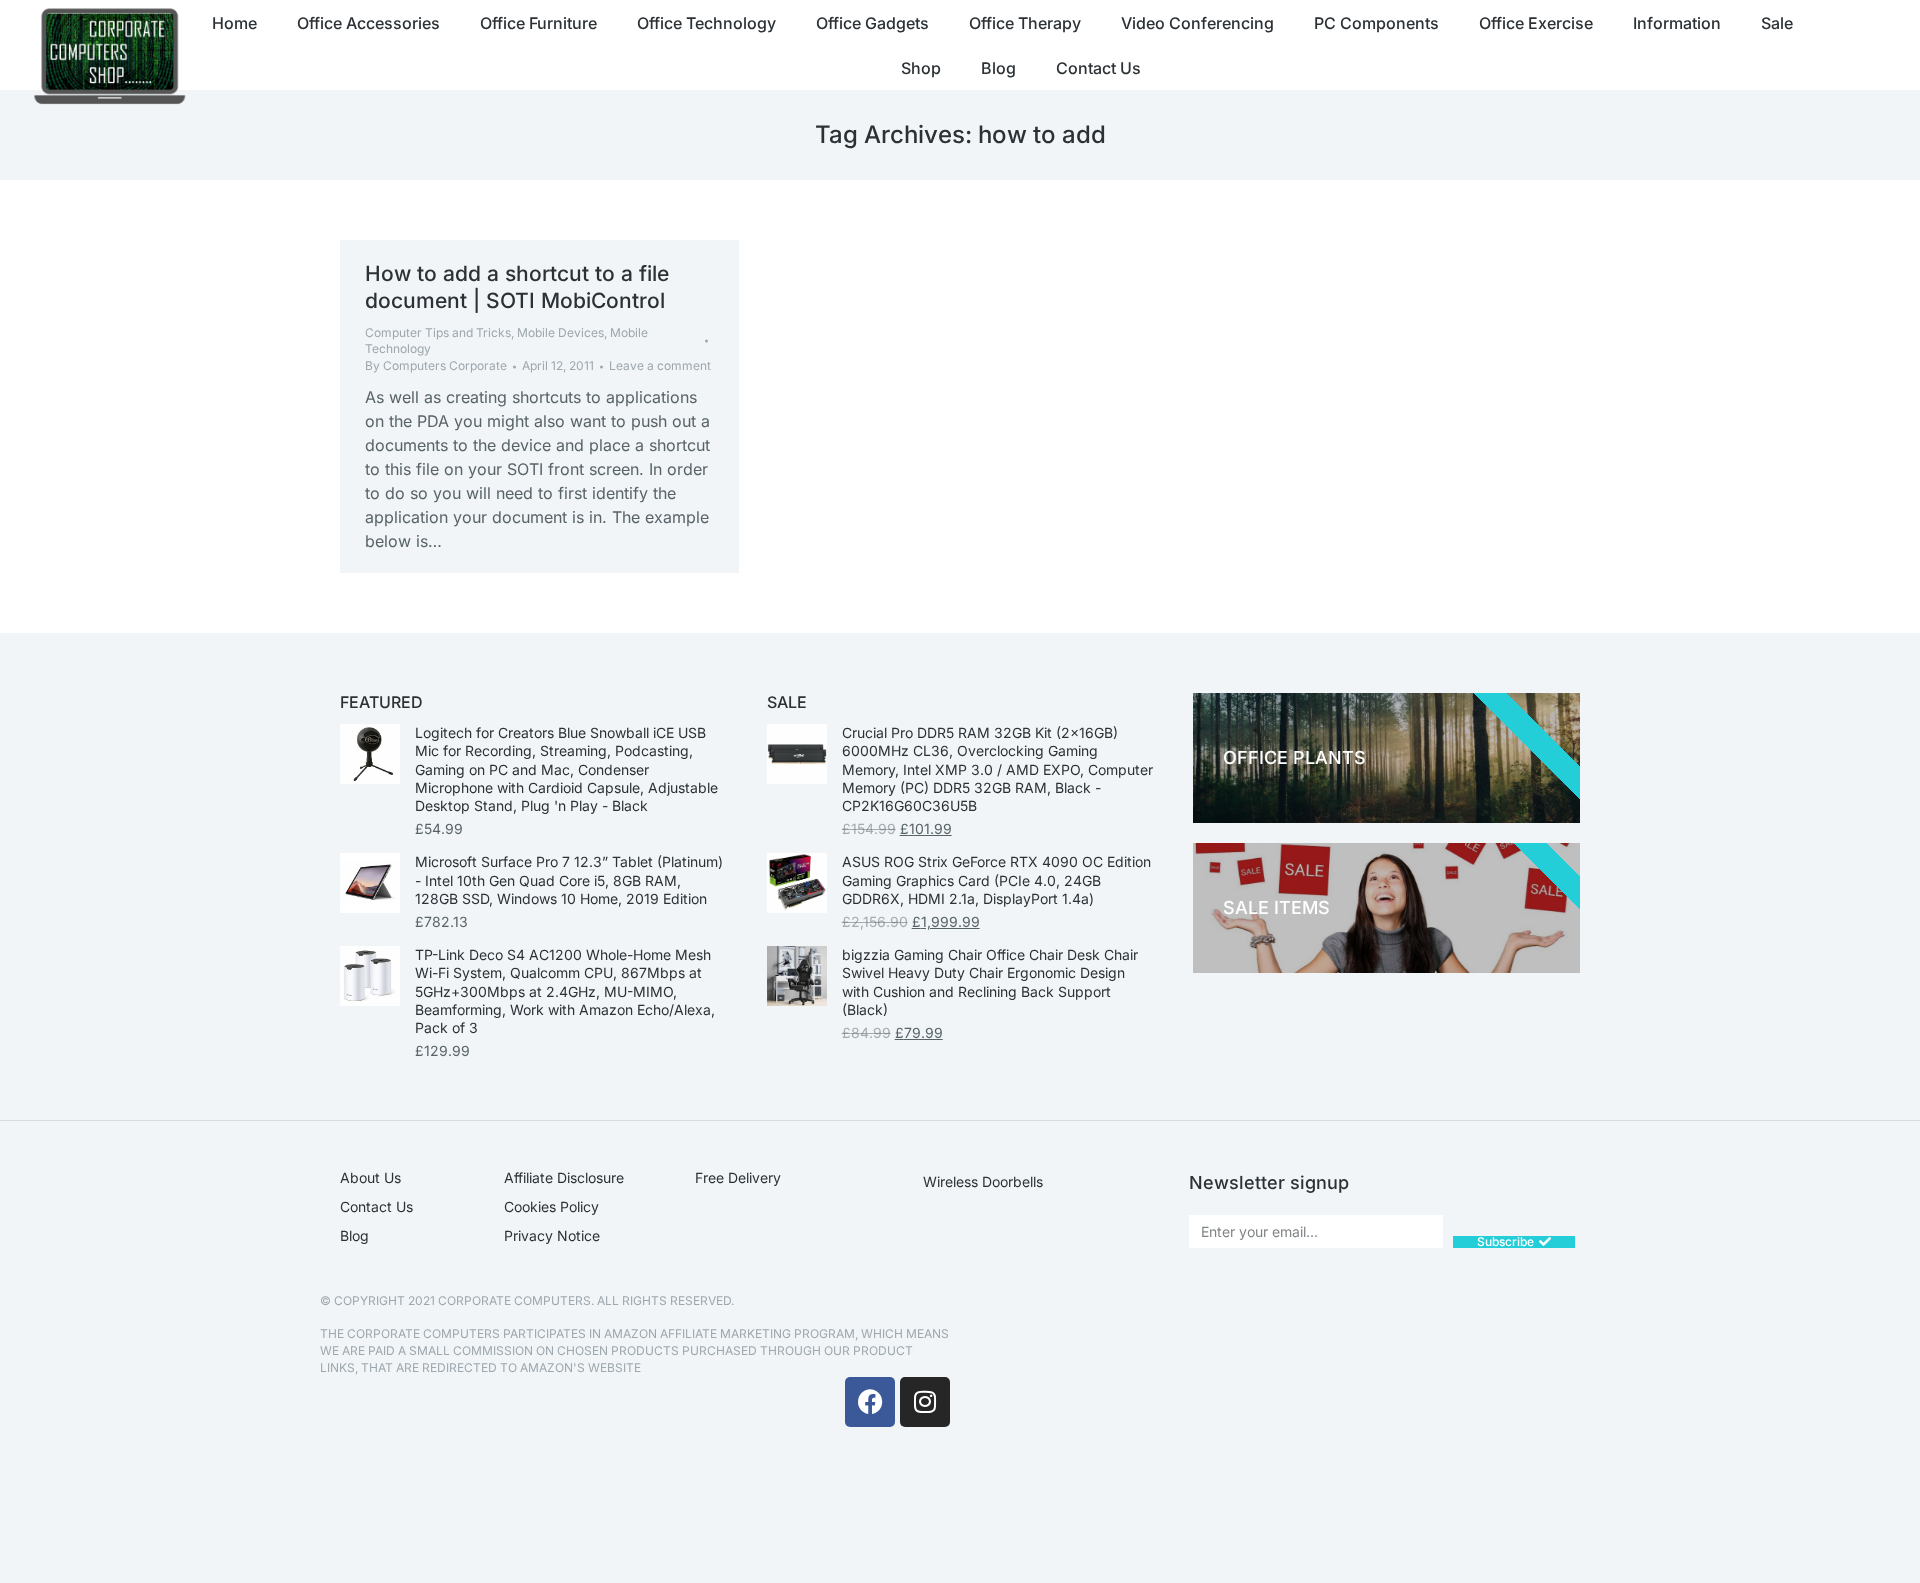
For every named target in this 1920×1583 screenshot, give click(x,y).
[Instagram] (925, 1402)
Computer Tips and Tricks (438, 332)
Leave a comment (660, 365)
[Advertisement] (1285, 1433)
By (436, 365)
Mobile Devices (560, 332)
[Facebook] (870, 1402)
